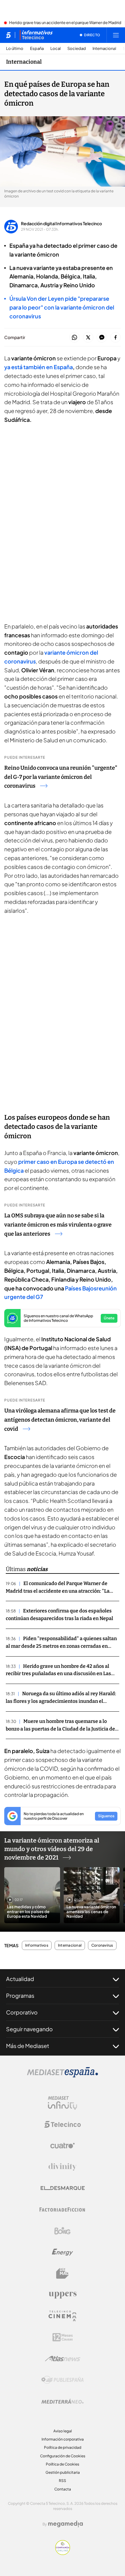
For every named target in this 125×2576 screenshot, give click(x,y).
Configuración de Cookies (63, 2456)
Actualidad (20, 1979)
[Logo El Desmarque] (63, 2188)
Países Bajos (81, 1288)
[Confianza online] (63, 2553)
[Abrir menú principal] (116, 35)
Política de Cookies (62, 2464)
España (37, 49)
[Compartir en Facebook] (115, 338)
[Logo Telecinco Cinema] (62, 2316)
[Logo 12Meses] (63, 2337)
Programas (20, 1995)
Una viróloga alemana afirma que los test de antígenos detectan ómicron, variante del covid (60, 1420)
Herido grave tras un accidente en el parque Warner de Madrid (65, 23)
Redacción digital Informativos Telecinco (61, 223)
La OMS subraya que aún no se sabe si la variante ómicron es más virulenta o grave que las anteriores (58, 1225)
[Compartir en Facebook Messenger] (102, 338)
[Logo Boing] (62, 2231)
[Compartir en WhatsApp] (74, 338)
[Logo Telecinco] (62, 2124)
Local (56, 49)
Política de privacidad (63, 2447)
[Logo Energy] (62, 2252)
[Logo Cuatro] (62, 2146)
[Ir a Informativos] (36, 35)
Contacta (63, 2489)
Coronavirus (102, 1945)
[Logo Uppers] (62, 2295)
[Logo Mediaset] (62, 2076)
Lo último (15, 49)
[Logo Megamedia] (66, 2524)
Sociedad (77, 49)
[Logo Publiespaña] (62, 2380)
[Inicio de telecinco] (8, 35)
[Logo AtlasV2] (63, 2359)
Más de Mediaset (28, 2046)
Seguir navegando (29, 2029)
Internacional (104, 49)
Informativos (37, 1945)
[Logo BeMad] (62, 2273)
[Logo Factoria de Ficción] (62, 2210)
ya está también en (39, 367)
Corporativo (22, 2012)
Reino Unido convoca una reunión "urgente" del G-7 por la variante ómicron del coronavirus (61, 777)
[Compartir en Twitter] (88, 338)
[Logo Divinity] (62, 2167)
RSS (62, 2481)
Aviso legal (63, 2431)
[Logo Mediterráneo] (62, 2401)
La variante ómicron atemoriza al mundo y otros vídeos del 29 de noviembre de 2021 (52, 1849)
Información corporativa (63, 2439)
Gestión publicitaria (63, 2472)
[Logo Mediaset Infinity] (62, 2103)
